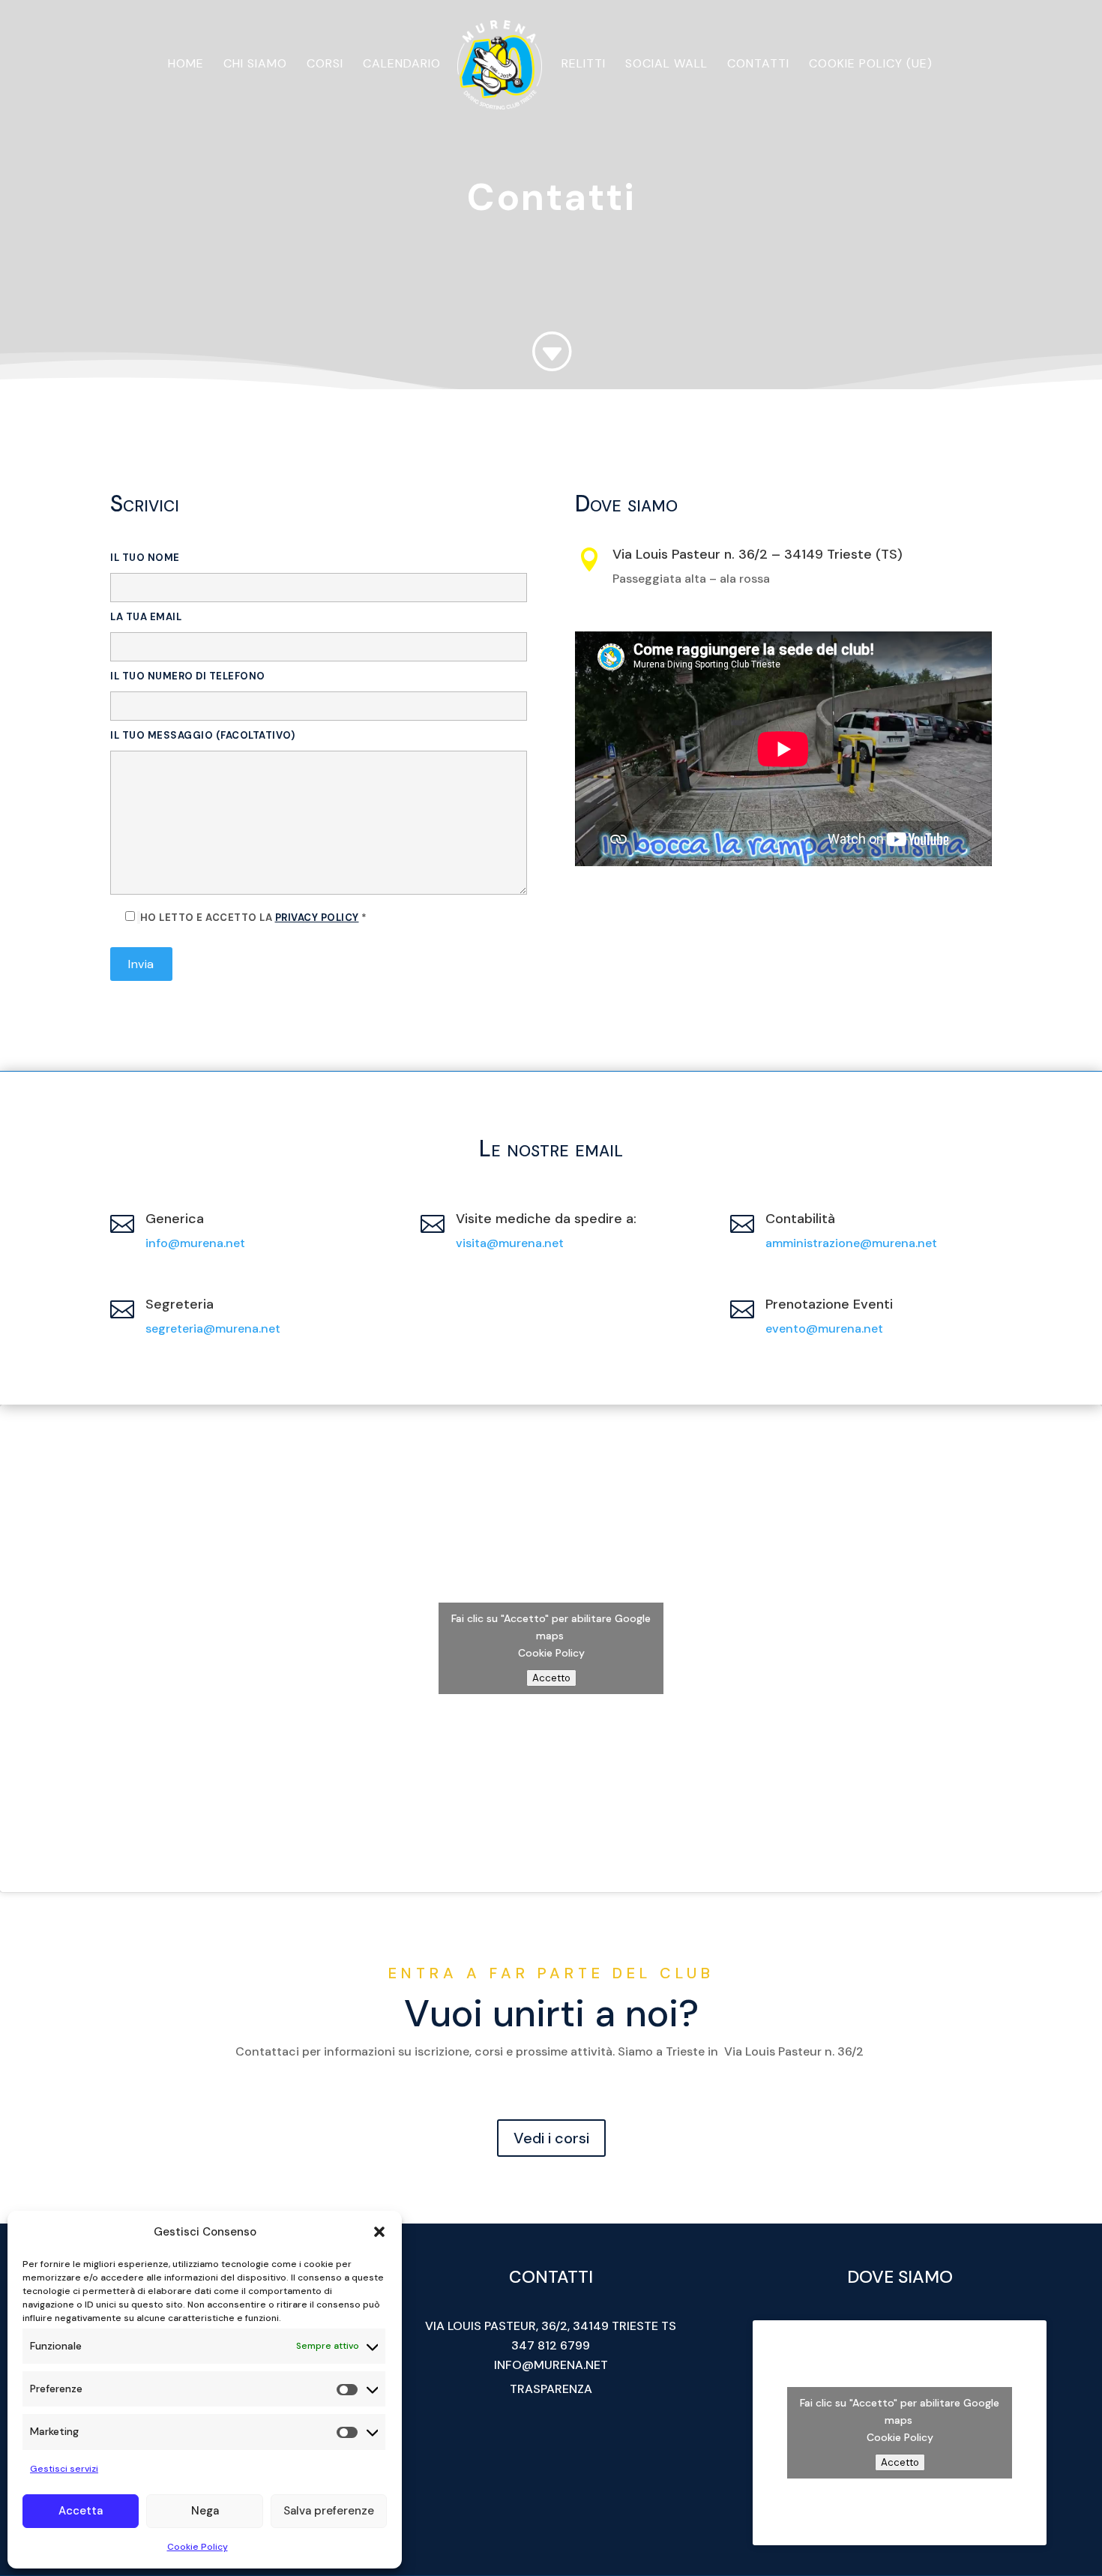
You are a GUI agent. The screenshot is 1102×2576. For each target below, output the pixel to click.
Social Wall (666, 65)
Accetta (81, 2511)
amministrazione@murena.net (851, 1243)
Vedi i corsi (551, 2138)
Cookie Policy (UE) (871, 65)
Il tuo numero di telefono (188, 676)
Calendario (402, 65)
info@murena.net (195, 1243)
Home (186, 65)
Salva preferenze (329, 2511)
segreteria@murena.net (213, 1328)
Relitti (584, 65)
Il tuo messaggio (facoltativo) (202, 735)
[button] (379, 2232)
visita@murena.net (510, 1243)
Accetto (551, 1678)
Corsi (325, 65)
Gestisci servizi (64, 2469)
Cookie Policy (198, 2547)
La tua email (146, 617)
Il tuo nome (145, 558)
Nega (205, 2511)
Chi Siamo (255, 65)
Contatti (758, 65)
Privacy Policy (317, 918)
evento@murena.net (824, 1328)
